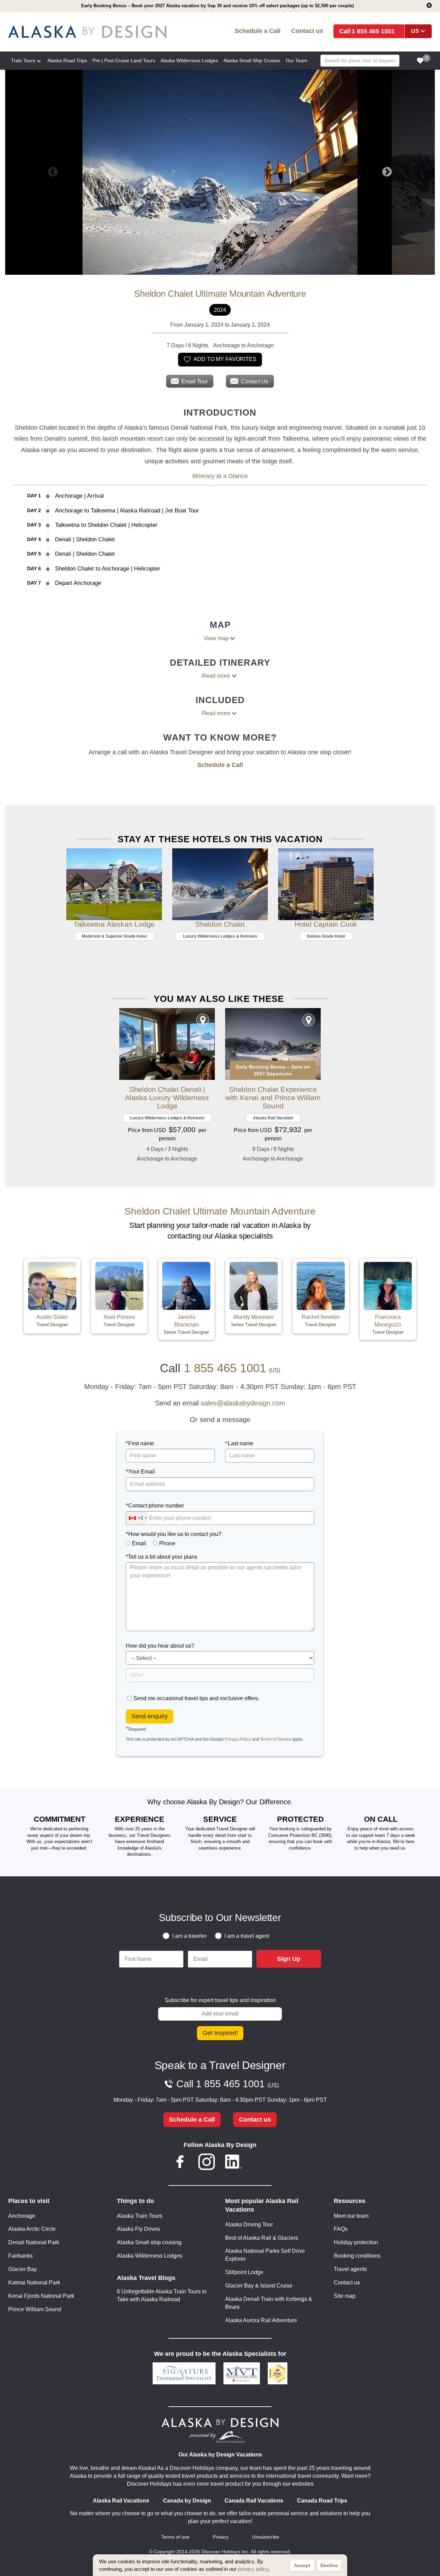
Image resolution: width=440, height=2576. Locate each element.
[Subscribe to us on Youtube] (260, 2163)
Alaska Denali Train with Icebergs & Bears (269, 2303)
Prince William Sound (35, 2309)
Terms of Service (276, 1739)
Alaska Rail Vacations (121, 2501)
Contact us (307, 31)
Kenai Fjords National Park (41, 2296)
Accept (302, 2565)
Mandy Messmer (254, 1317)
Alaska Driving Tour (249, 2224)
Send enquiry (150, 1716)
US (415, 31)
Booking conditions (357, 2256)
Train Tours (23, 60)
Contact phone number (156, 1506)
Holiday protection (356, 2242)
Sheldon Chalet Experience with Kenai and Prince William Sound (273, 1098)
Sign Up (289, 1959)
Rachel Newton (321, 1317)
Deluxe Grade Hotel (326, 936)
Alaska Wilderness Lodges (150, 2256)
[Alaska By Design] (93, 32)
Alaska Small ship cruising (149, 2242)
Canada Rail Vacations (254, 2501)
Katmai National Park (34, 2283)
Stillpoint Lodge (244, 2272)
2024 (220, 310)
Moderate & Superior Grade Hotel (114, 936)
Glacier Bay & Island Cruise (259, 2286)
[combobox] (137, 1518)
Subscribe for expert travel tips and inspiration (220, 2000)
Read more (216, 676)
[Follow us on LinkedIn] (233, 2163)
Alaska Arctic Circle (32, 2229)
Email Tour (195, 381)
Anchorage (22, 2216)
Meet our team (351, 2216)
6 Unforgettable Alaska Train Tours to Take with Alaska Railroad (162, 2295)
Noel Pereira (119, 1317)
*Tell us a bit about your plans (162, 1557)
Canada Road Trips (322, 2501)
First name (141, 1443)
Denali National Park (34, 2242)
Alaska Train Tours (140, 2216)
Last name (241, 1443)
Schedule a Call (258, 31)
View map (216, 638)
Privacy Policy (238, 1739)
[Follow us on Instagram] (207, 2163)
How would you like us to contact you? (175, 1534)
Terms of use (175, 2537)
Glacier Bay (23, 2269)
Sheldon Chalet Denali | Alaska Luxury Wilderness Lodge (167, 1098)
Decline (329, 2565)
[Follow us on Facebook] (180, 2163)
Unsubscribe (266, 2537)
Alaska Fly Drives (138, 2229)
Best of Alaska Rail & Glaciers (262, 2238)
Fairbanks (20, 2256)
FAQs (341, 2229)
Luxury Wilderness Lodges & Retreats (220, 936)
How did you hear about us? (160, 1646)
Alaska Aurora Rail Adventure (261, 2320)
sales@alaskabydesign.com (243, 1403)
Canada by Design (187, 2501)
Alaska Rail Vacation (273, 1118)
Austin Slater (52, 1317)
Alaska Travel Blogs (146, 2278)
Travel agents (350, 2269)
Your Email (142, 1472)
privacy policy (253, 2569)
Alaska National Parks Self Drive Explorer (265, 2255)
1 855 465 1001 (373, 31)
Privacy (221, 2537)
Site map (345, 2296)
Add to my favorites (225, 359)
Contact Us (255, 381)
